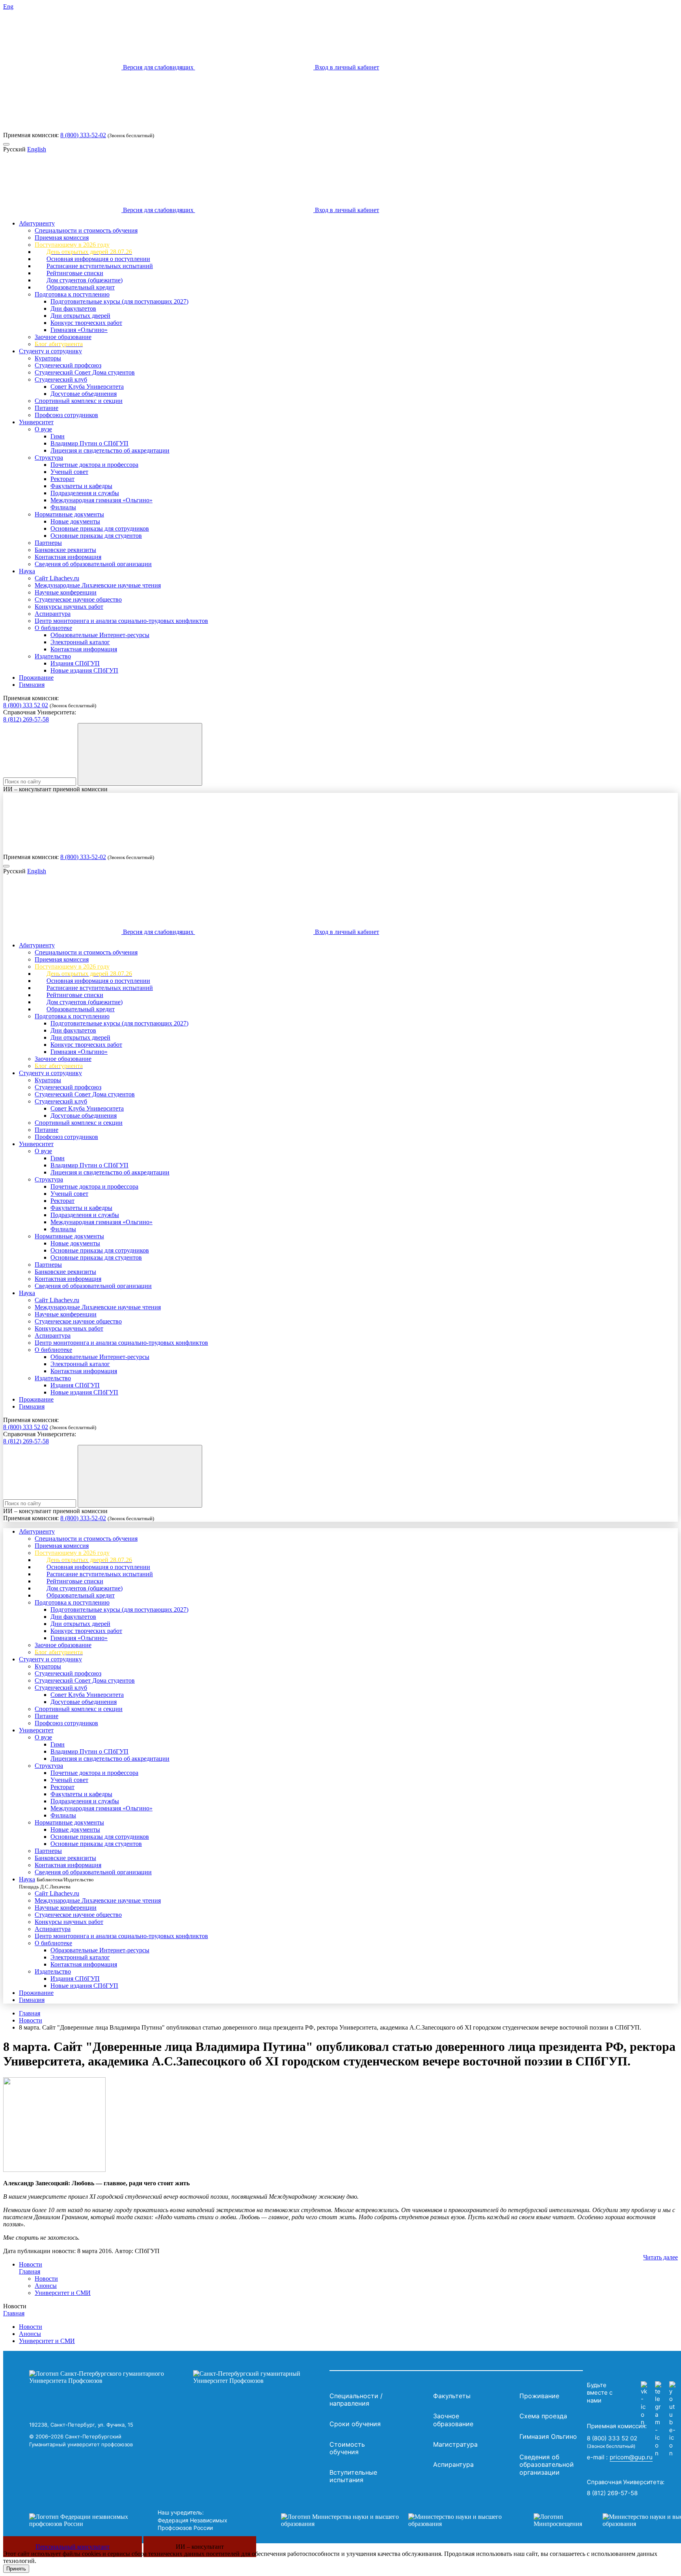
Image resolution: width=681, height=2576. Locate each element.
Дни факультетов (73, 308)
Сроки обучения (355, 2424)
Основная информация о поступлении (98, 259)
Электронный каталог (80, 642)
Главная (30, 2013)
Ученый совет (69, 472)
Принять (16, 2569)
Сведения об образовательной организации (93, 564)
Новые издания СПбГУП (84, 670)
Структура (49, 458)
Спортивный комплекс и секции (79, 401)
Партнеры (48, 543)
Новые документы (75, 521)
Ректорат (62, 479)
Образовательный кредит (81, 287)
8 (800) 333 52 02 (26, 705)
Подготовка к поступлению (72, 294)
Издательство (53, 656)
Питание (47, 408)
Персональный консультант (73, 2547)
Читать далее (661, 2257)
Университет (36, 422)
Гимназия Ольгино (548, 2436)
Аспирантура (53, 614)
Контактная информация (68, 557)
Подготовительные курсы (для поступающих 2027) (119, 301)
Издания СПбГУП (75, 663)
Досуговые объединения (84, 394)
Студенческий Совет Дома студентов (85, 372)
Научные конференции (66, 592)
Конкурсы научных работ (69, 607)
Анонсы (46, 2286)
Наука (27, 571)
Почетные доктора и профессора (94, 465)
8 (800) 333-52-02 (83, 135)
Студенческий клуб (61, 379)
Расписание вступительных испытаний (100, 266)
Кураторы (48, 358)
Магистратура (455, 2444)
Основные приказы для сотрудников (100, 528)
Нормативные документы (69, 514)
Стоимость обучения (347, 2448)
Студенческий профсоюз (68, 365)
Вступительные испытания (353, 2476)
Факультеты (452, 2396)
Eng (8, 7)
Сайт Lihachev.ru (57, 578)
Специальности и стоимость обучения (86, 230)
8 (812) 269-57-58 (26, 719)
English (37, 149)
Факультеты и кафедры (81, 486)
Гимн (58, 436)
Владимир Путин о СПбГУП (89, 443)
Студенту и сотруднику (50, 351)
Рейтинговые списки (75, 273)
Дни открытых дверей (80, 316)
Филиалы (63, 507)
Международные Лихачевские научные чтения (98, 585)
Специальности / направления (356, 2400)
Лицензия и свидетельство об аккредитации (110, 450)
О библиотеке (53, 628)
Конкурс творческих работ (86, 323)
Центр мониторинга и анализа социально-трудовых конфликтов (121, 621)
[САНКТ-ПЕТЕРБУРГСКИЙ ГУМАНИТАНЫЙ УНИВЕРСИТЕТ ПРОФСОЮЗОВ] (177, 2377)
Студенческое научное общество (78, 599)
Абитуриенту (37, 223)
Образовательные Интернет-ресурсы (100, 635)
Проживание (36, 678)
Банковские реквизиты (65, 550)
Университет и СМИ (63, 2293)
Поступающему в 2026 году (72, 245)
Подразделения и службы (85, 493)
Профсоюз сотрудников (66, 415)
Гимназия (32, 685)
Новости (31, 2020)
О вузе (43, 429)
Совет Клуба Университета (87, 387)
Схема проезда (543, 2416)
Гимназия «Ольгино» (79, 330)
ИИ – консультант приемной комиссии (55, 789)
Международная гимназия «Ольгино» (101, 500)
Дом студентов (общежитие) (85, 280)
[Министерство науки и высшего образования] (395, 2520)
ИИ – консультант (200, 2547)
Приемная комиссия (62, 238)
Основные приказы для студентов (96, 536)
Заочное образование (63, 337)
